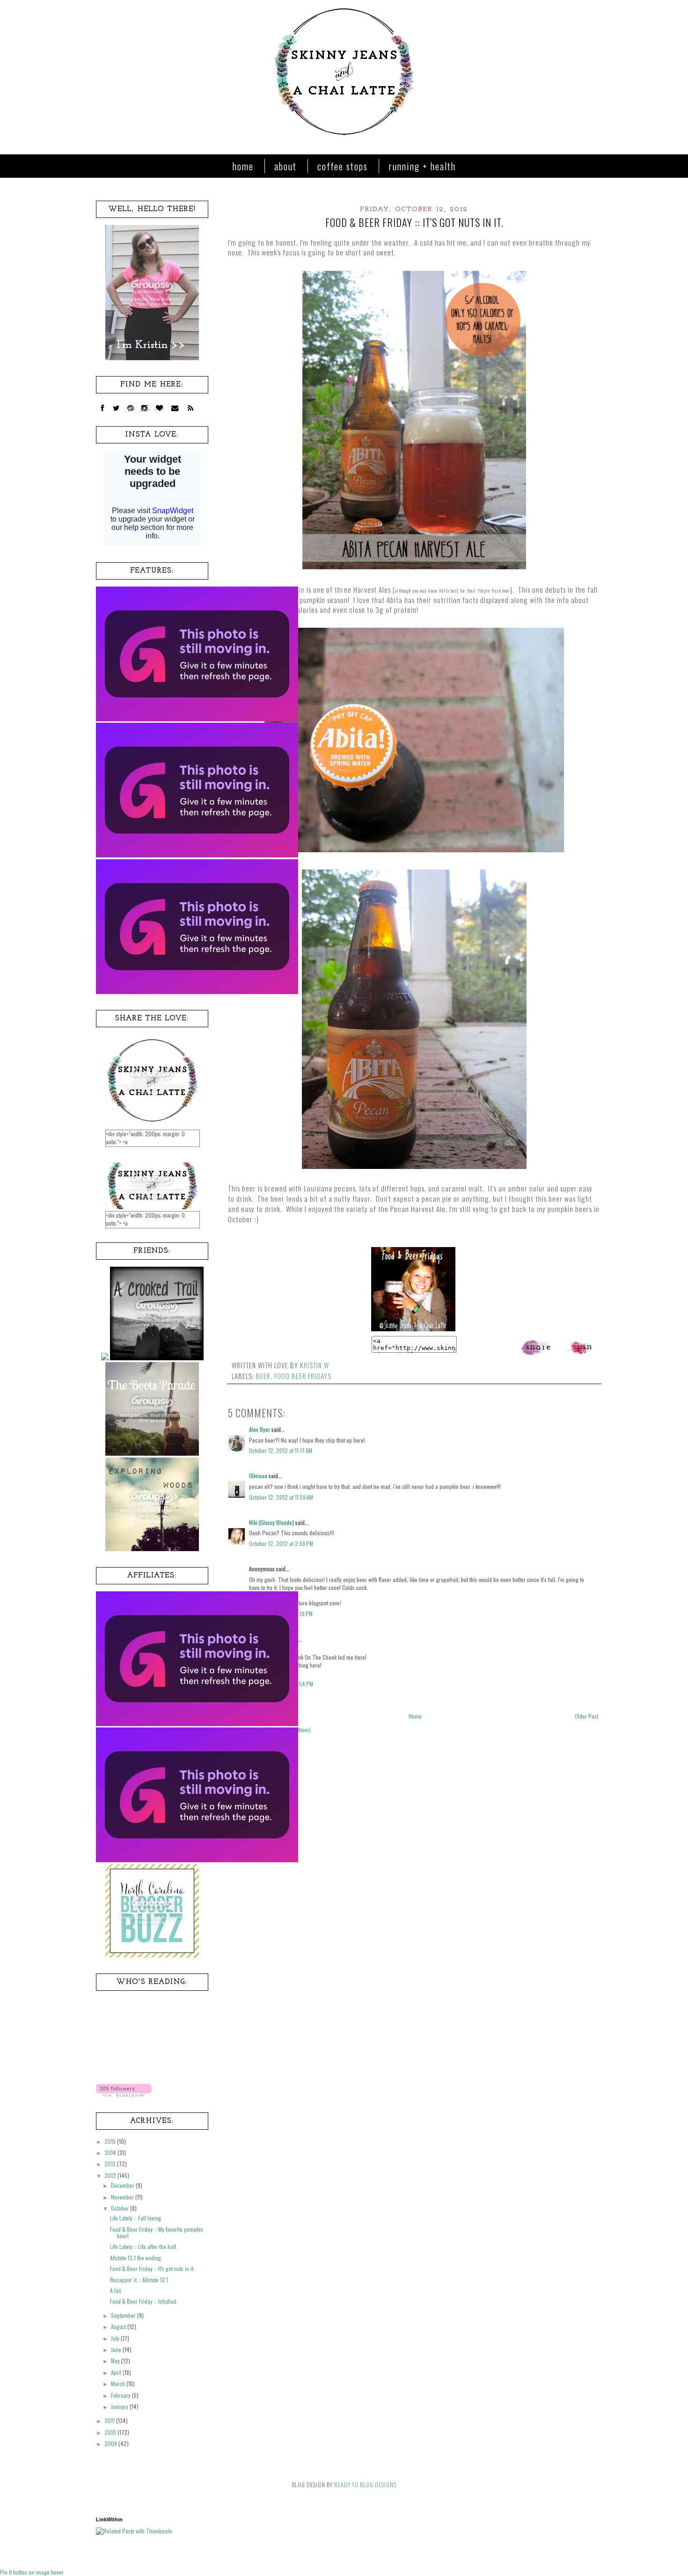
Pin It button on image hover (32, 2572)
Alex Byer (260, 1429)
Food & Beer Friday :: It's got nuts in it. (152, 2268)
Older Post (586, 1716)
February (121, 2395)
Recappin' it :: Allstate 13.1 (139, 2280)
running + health (422, 166)
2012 (111, 2175)
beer (263, 1376)
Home (243, 166)
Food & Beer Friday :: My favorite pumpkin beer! (157, 2232)
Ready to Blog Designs (365, 2485)
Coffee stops (343, 166)
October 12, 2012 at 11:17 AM (281, 1450)
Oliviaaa (258, 1476)
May (116, 2361)
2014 (111, 2152)
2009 (111, 2443)
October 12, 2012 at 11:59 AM (281, 1497)
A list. (116, 2290)
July (116, 2338)
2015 (111, 2141)
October (121, 2208)
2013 (111, 2164)
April (117, 2372)
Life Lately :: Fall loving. (136, 2218)
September (124, 2315)
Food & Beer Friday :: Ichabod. (144, 2301)
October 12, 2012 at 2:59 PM (281, 1543)
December (123, 2185)
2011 (110, 2420)
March (119, 2384)
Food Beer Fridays (303, 1376)
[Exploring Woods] (152, 1549)
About (285, 166)
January (120, 2406)
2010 (111, 2432)
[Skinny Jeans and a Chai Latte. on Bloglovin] (124, 2094)
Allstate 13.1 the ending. (136, 2258)
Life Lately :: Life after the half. (144, 2246)
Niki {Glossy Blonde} (271, 1522)
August (119, 2326)
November (123, 2197)
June (117, 2349)
